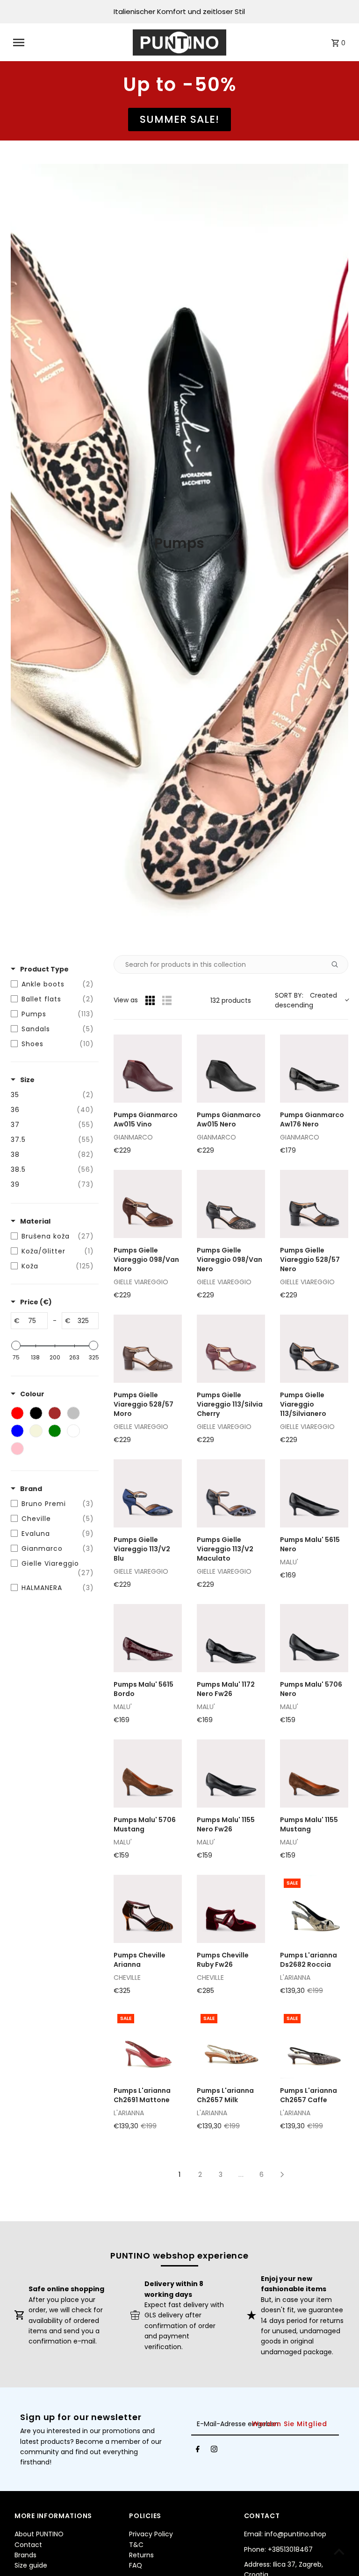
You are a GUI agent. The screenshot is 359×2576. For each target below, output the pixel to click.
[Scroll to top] (339, 2551)
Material (35, 1221)
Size (27, 1080)
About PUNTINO (39, 2534)
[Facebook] (198, 2451)
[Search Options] (338, 964)
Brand (31, 1489)
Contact (28, 2545)
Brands (25, 2555)
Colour (32, 1394)
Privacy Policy (151, 2534)
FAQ (136, 2565)
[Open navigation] (70, 42)
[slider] (16, 1345)
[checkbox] (52, 984)
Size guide (31, 2565)
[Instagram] (214, 2451)
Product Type (44, 969)
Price (36, 1302)
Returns (141, 2555)
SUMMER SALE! (179, 119)
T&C (136, 2545)
